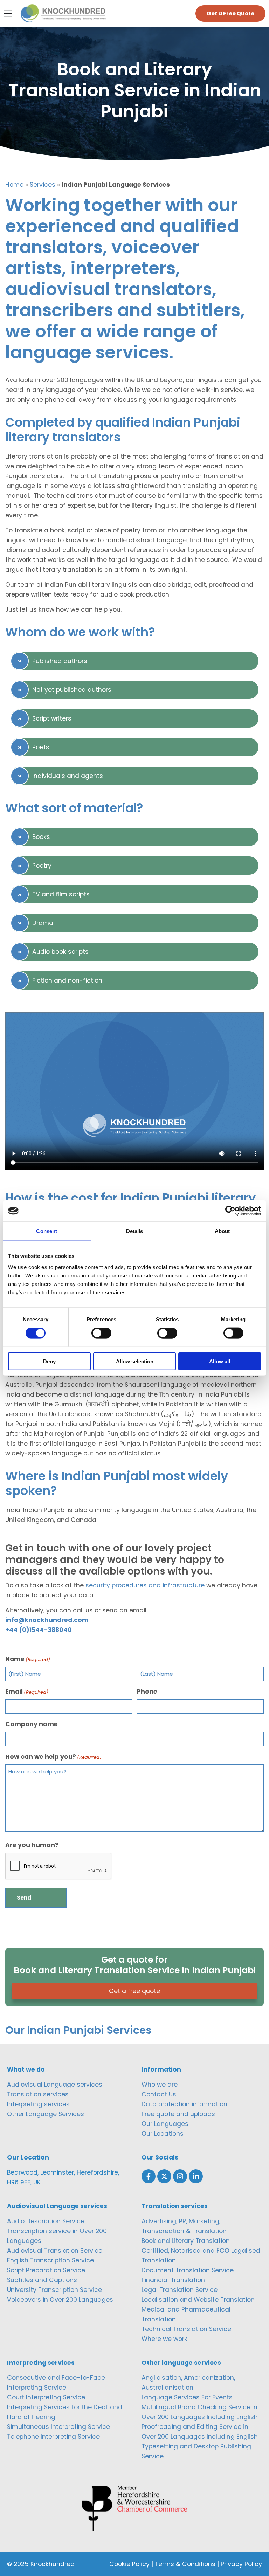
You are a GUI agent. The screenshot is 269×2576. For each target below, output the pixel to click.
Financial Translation (173, 2280)
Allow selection (135, 1361)
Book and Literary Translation (186, 2241)
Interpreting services (38, 2104)
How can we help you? (53, 1757)
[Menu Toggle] (8, 13)
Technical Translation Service (186, 2329)
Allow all (220, 1361)
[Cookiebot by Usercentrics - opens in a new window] (230, 1211)
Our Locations (163, 2134)
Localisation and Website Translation (198, 2300)
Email (27, 1692)
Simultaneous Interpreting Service (58, 2427)
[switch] (101, 1333)
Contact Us (159, 2094)
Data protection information (184, 2104)
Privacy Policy (241, 2564)
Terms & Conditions (185, 2564)
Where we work (164, 2339)
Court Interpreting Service (46, 2397)
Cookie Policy (129, 2564)
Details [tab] (135, 1231)
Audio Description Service (46, 2221)
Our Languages (165, 2124)
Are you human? (32, 1845)
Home (14, 185)
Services (43, 185)
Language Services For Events (187, 2397)
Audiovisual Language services (55, 2085)
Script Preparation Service (46, 2270)
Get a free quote (134, 1991)
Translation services (38, 2094)
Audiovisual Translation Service (55, 2251)
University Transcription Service (54, 2290)
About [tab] (222, 1231)
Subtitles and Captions (42, 2280)
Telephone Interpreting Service (53, 2437)
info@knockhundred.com (47, 1620)
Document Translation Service (188, 2270)
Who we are (160, 2085)
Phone (147, 1692)
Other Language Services (46, 2114)
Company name (32, 1724)
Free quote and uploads (178, 2114)
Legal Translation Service (180, 2290)
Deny (49, 1361)
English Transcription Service (50, 2260)
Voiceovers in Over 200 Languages (60, 2300)
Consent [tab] (47, 1231)
